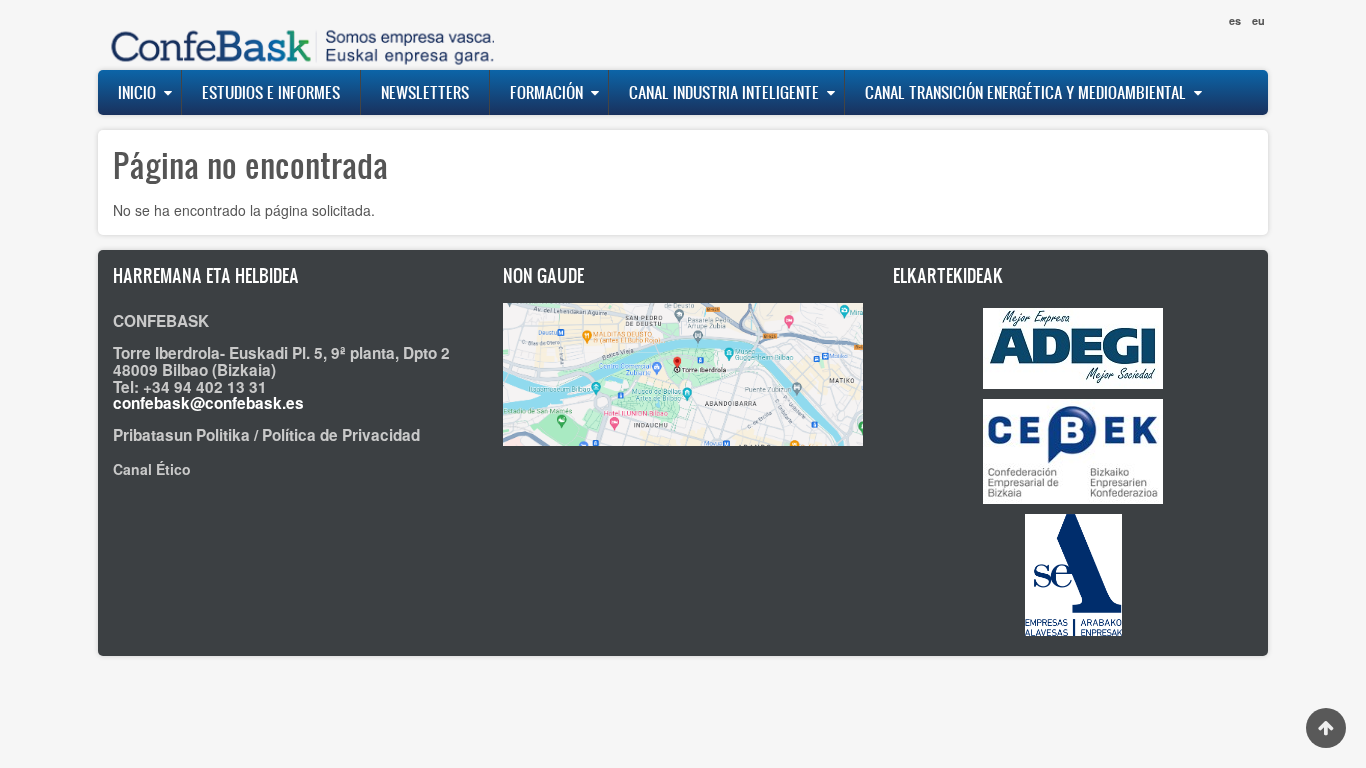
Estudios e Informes (271, 92)
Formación (546, 92)
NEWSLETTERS (425, 92)
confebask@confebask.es (208, 403)
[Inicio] (298, 34)
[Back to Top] (1326, 728)
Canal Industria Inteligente (724, 92)
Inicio (137, 92)
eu (1258, 20)
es (1235, 20)
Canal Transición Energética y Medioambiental (1025, 92)
